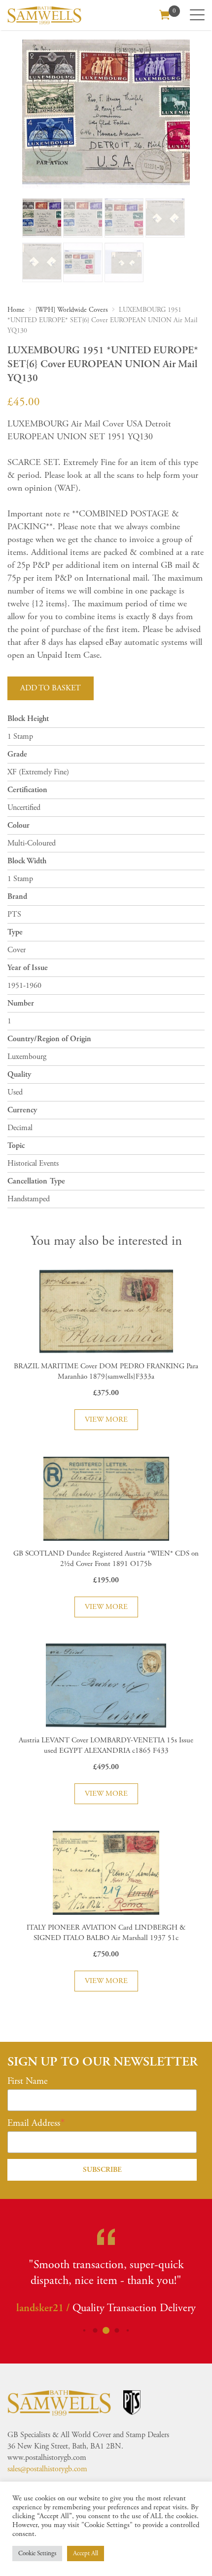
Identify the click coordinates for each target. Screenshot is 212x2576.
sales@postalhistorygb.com (47, 2469)
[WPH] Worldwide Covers (72, 310)
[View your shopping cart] (165, 14)
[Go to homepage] (44, 15)
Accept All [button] (86, 2554)
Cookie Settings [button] (37, 2554)
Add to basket (51, 688)
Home (16, 310)
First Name (28, 2081)
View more (106, 1419)
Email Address (34, 2123)
